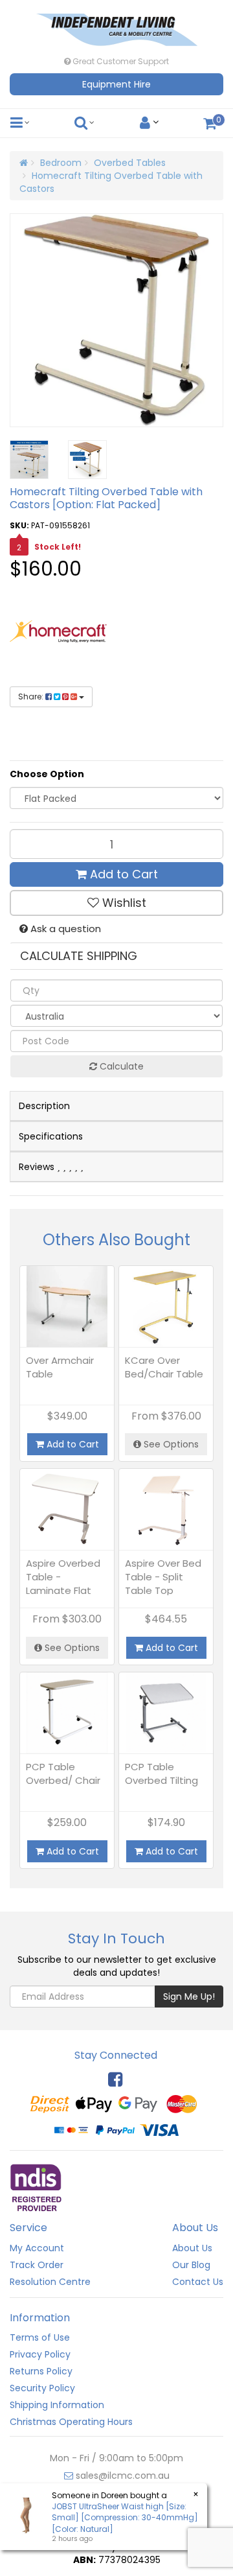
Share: (32, 697)
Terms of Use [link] (40, 2337)
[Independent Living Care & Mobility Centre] (116, 26)
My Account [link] (37, 2248)
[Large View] (29, 460)
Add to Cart (122, 874)
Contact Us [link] (198, 2282)
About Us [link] (192, 2248)
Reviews (38, 1167)
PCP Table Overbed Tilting (161, 1774)
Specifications (51, 1136)
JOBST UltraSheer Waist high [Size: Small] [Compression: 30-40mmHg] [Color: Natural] (125, 2517)
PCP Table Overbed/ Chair (63, 1774)
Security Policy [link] (42, 2388)
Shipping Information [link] (57, 2405)
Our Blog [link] (191, 2265)
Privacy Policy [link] (40, 2354)
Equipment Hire (116, 84)
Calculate (120, 1066)
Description (44, 1106)
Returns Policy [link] (41, 2371)
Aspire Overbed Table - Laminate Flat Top (63, 1584)
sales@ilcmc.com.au (121, 2476)
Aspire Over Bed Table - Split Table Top (163, 1577)
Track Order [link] (37, 2265)
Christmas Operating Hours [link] (71, 2422)
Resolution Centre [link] (50, 2282)
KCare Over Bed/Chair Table (164, 1367)
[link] (115, 2079)
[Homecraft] (58, 631)
